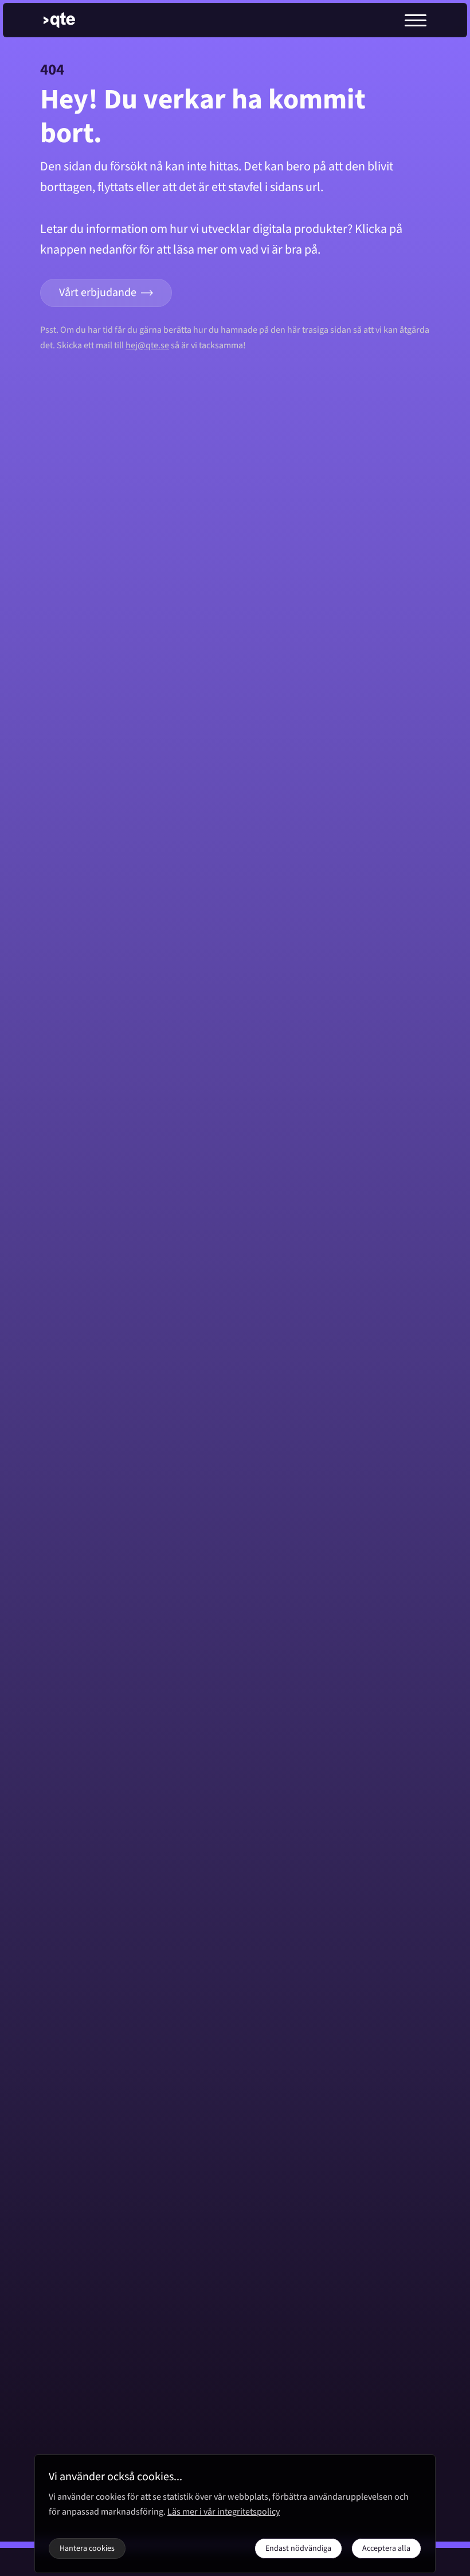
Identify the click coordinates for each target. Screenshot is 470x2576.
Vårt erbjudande (98, 293)
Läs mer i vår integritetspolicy (224, 2512)
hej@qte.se (147, 345)
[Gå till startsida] (69, 20)
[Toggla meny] (416, 20)
